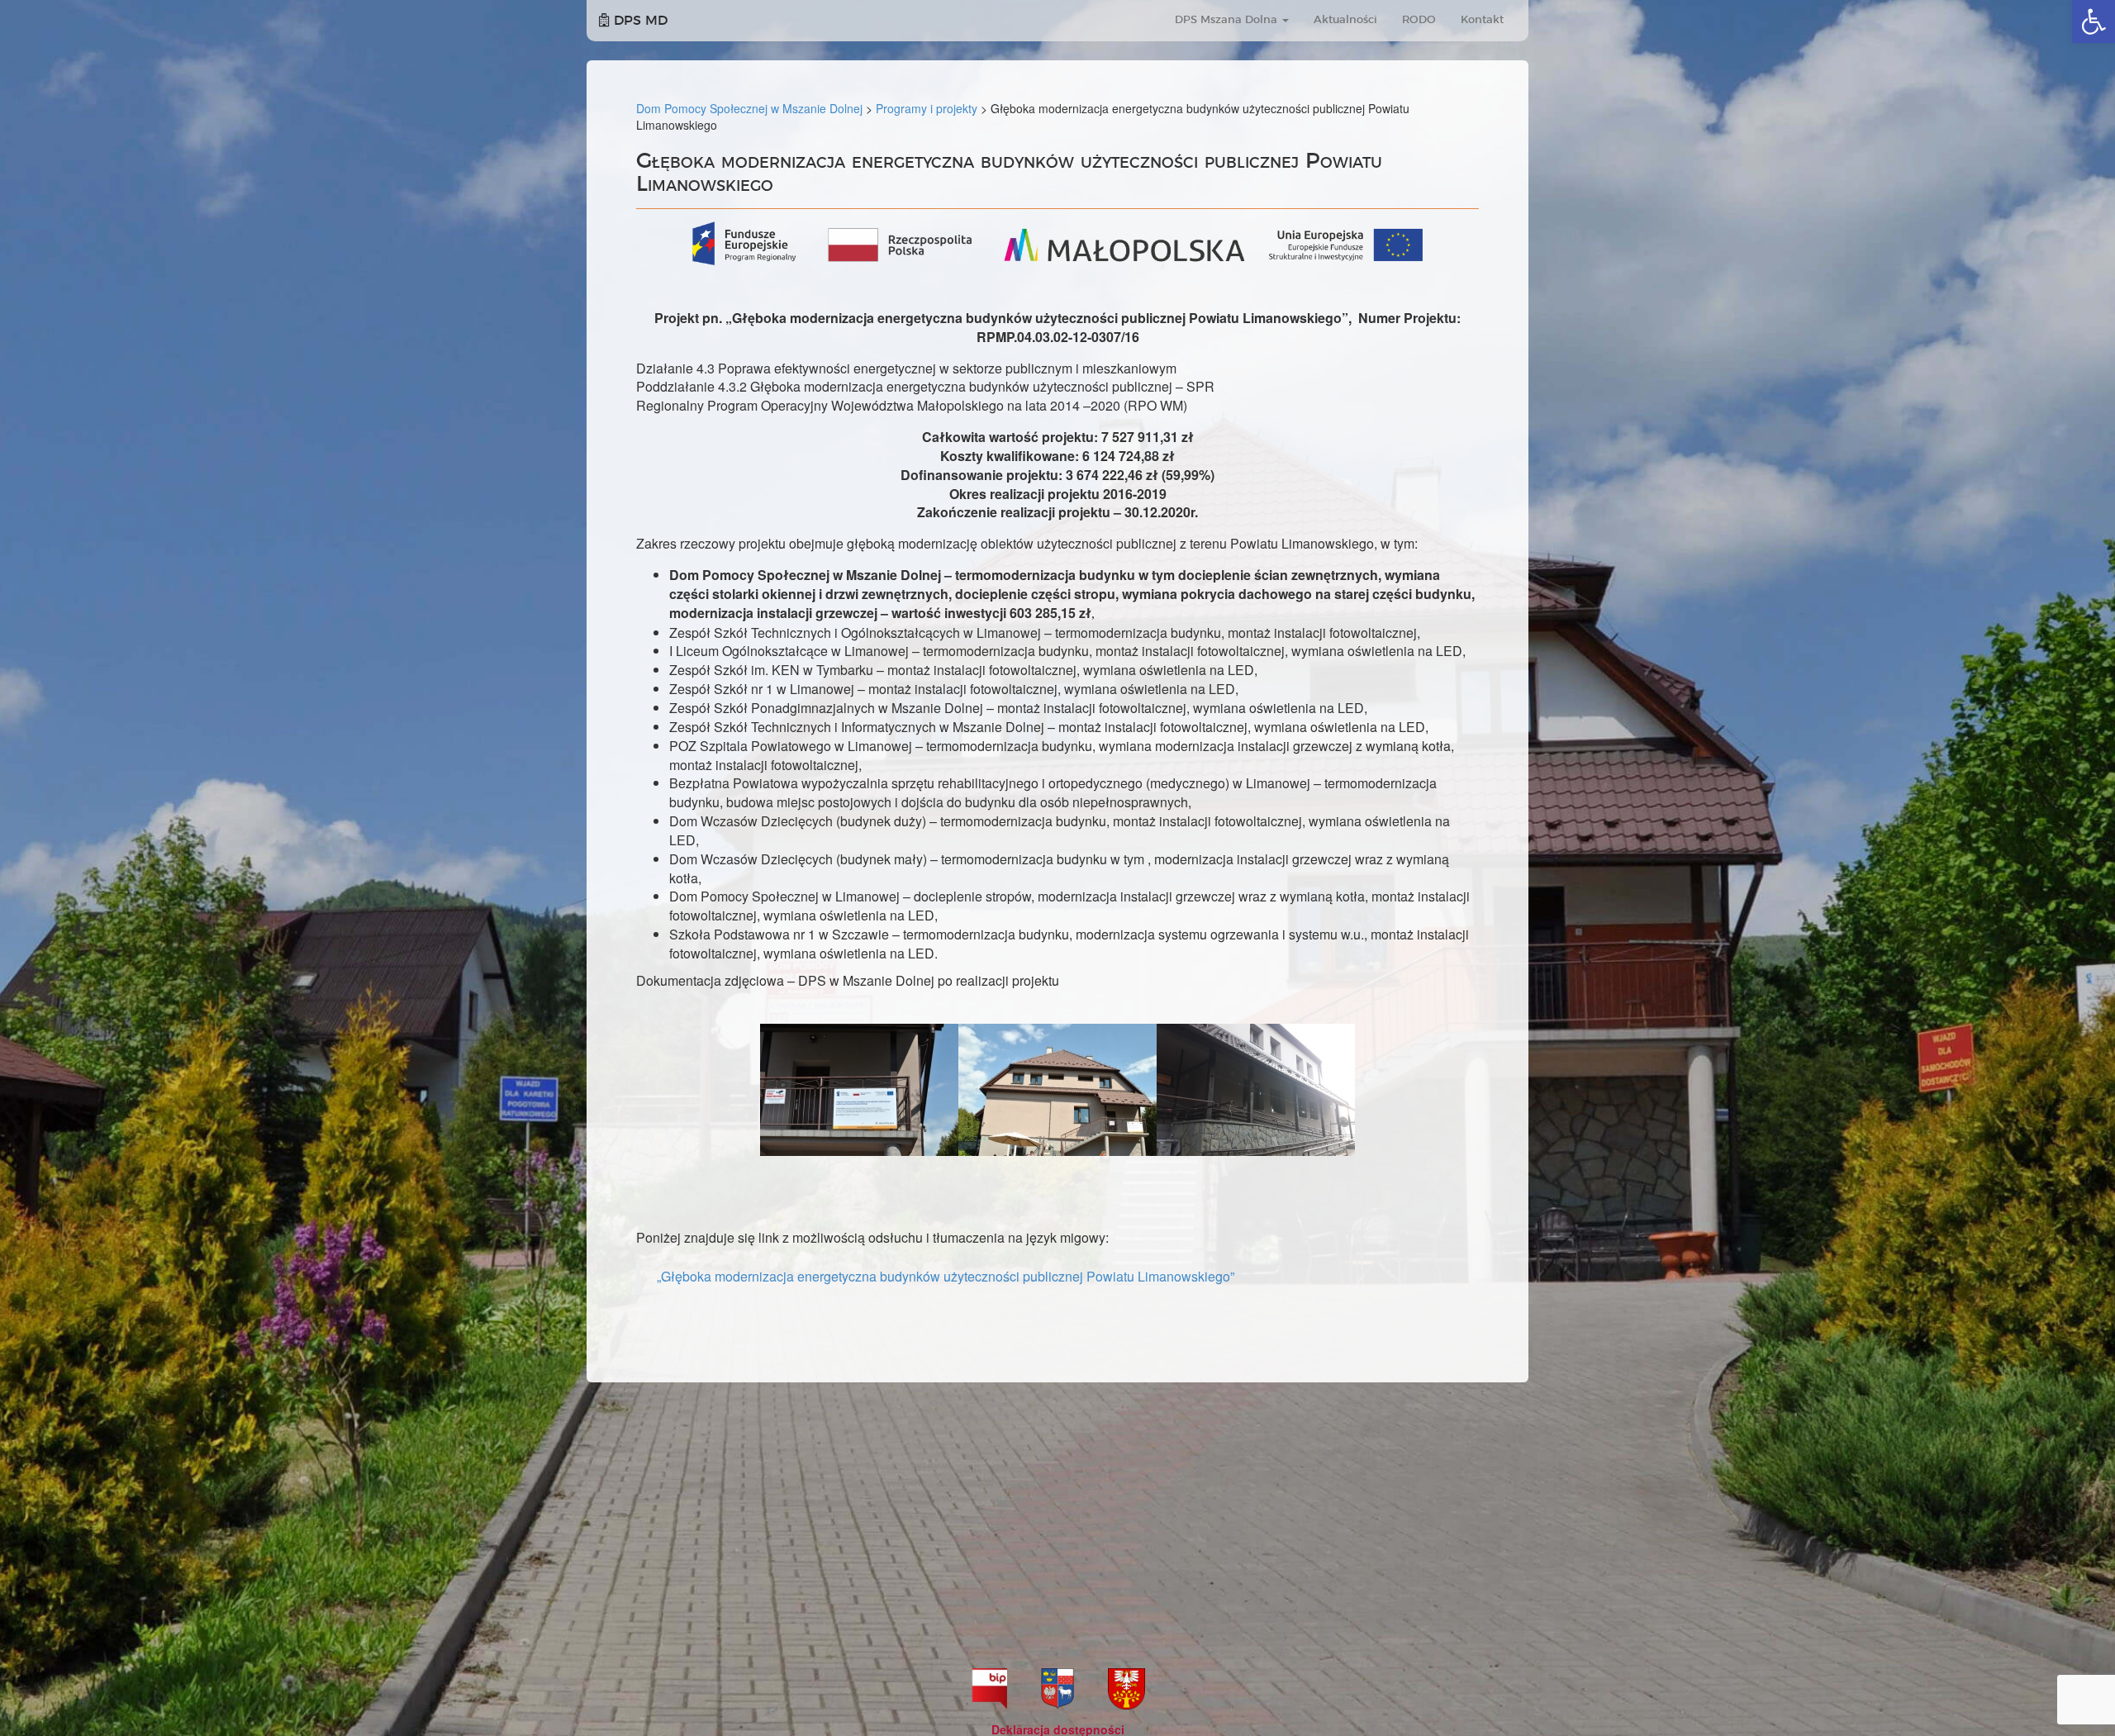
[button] (2094, 21)
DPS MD (639, 21)
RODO (1419, 20)
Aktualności (1345, 20)
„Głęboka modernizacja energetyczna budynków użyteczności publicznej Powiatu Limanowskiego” (946, 1276)
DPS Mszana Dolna (1228, 20)
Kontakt (1482, 20)
